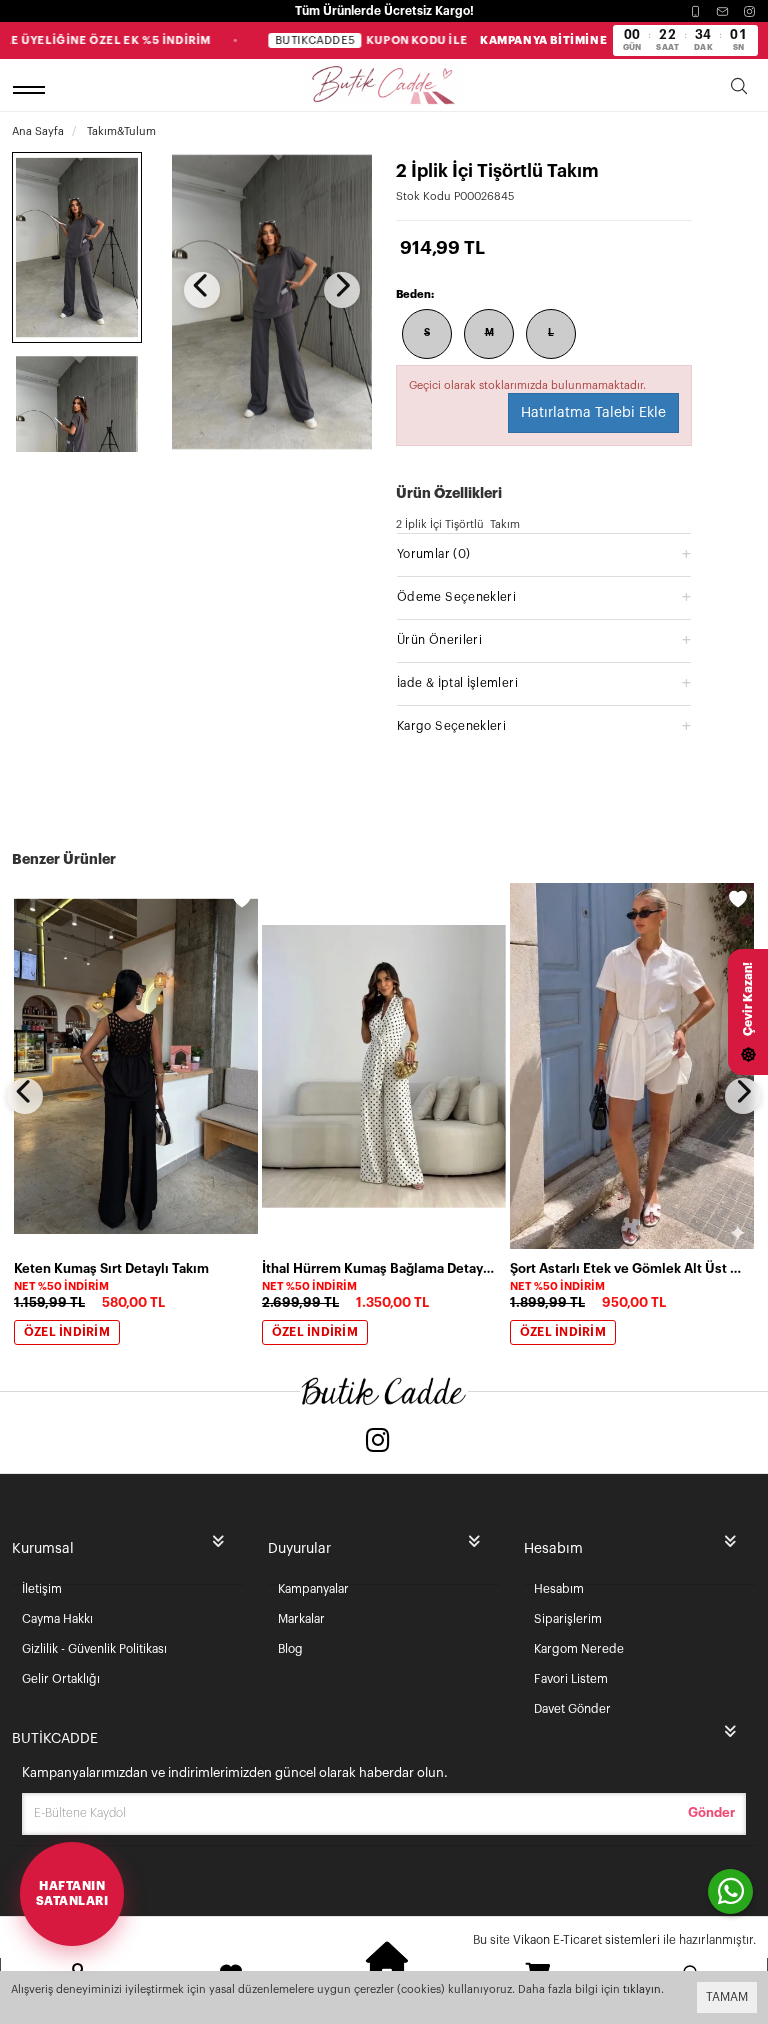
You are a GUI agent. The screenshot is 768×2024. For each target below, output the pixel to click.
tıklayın (642, 1989)
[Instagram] (749, 11)
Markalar (301, 1619)
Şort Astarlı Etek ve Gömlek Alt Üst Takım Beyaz (626, 1268)
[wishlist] (242, 899)
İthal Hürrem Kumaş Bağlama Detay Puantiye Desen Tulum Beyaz (378, 1268)
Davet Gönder (572, 1709)
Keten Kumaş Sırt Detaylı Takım (111, 1268)
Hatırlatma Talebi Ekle (593, 413)
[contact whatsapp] (730, 1891)
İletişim (42, 1589)
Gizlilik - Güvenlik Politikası (94, 1649)
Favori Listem (571, 1679)
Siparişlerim (568, 1619)
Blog (290, 1649)
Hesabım (559, 1589)
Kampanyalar (313, 1589)
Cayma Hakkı (57, 1619)
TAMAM (727, 1997)
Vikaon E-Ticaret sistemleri (586, 1940)
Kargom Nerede (579, 1649)
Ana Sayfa (38, 131)
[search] (739, 89)
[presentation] (202, 290)
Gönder (711, 1812)
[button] (544, 553)
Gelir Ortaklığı (61, 1679)
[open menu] (32, 89)
